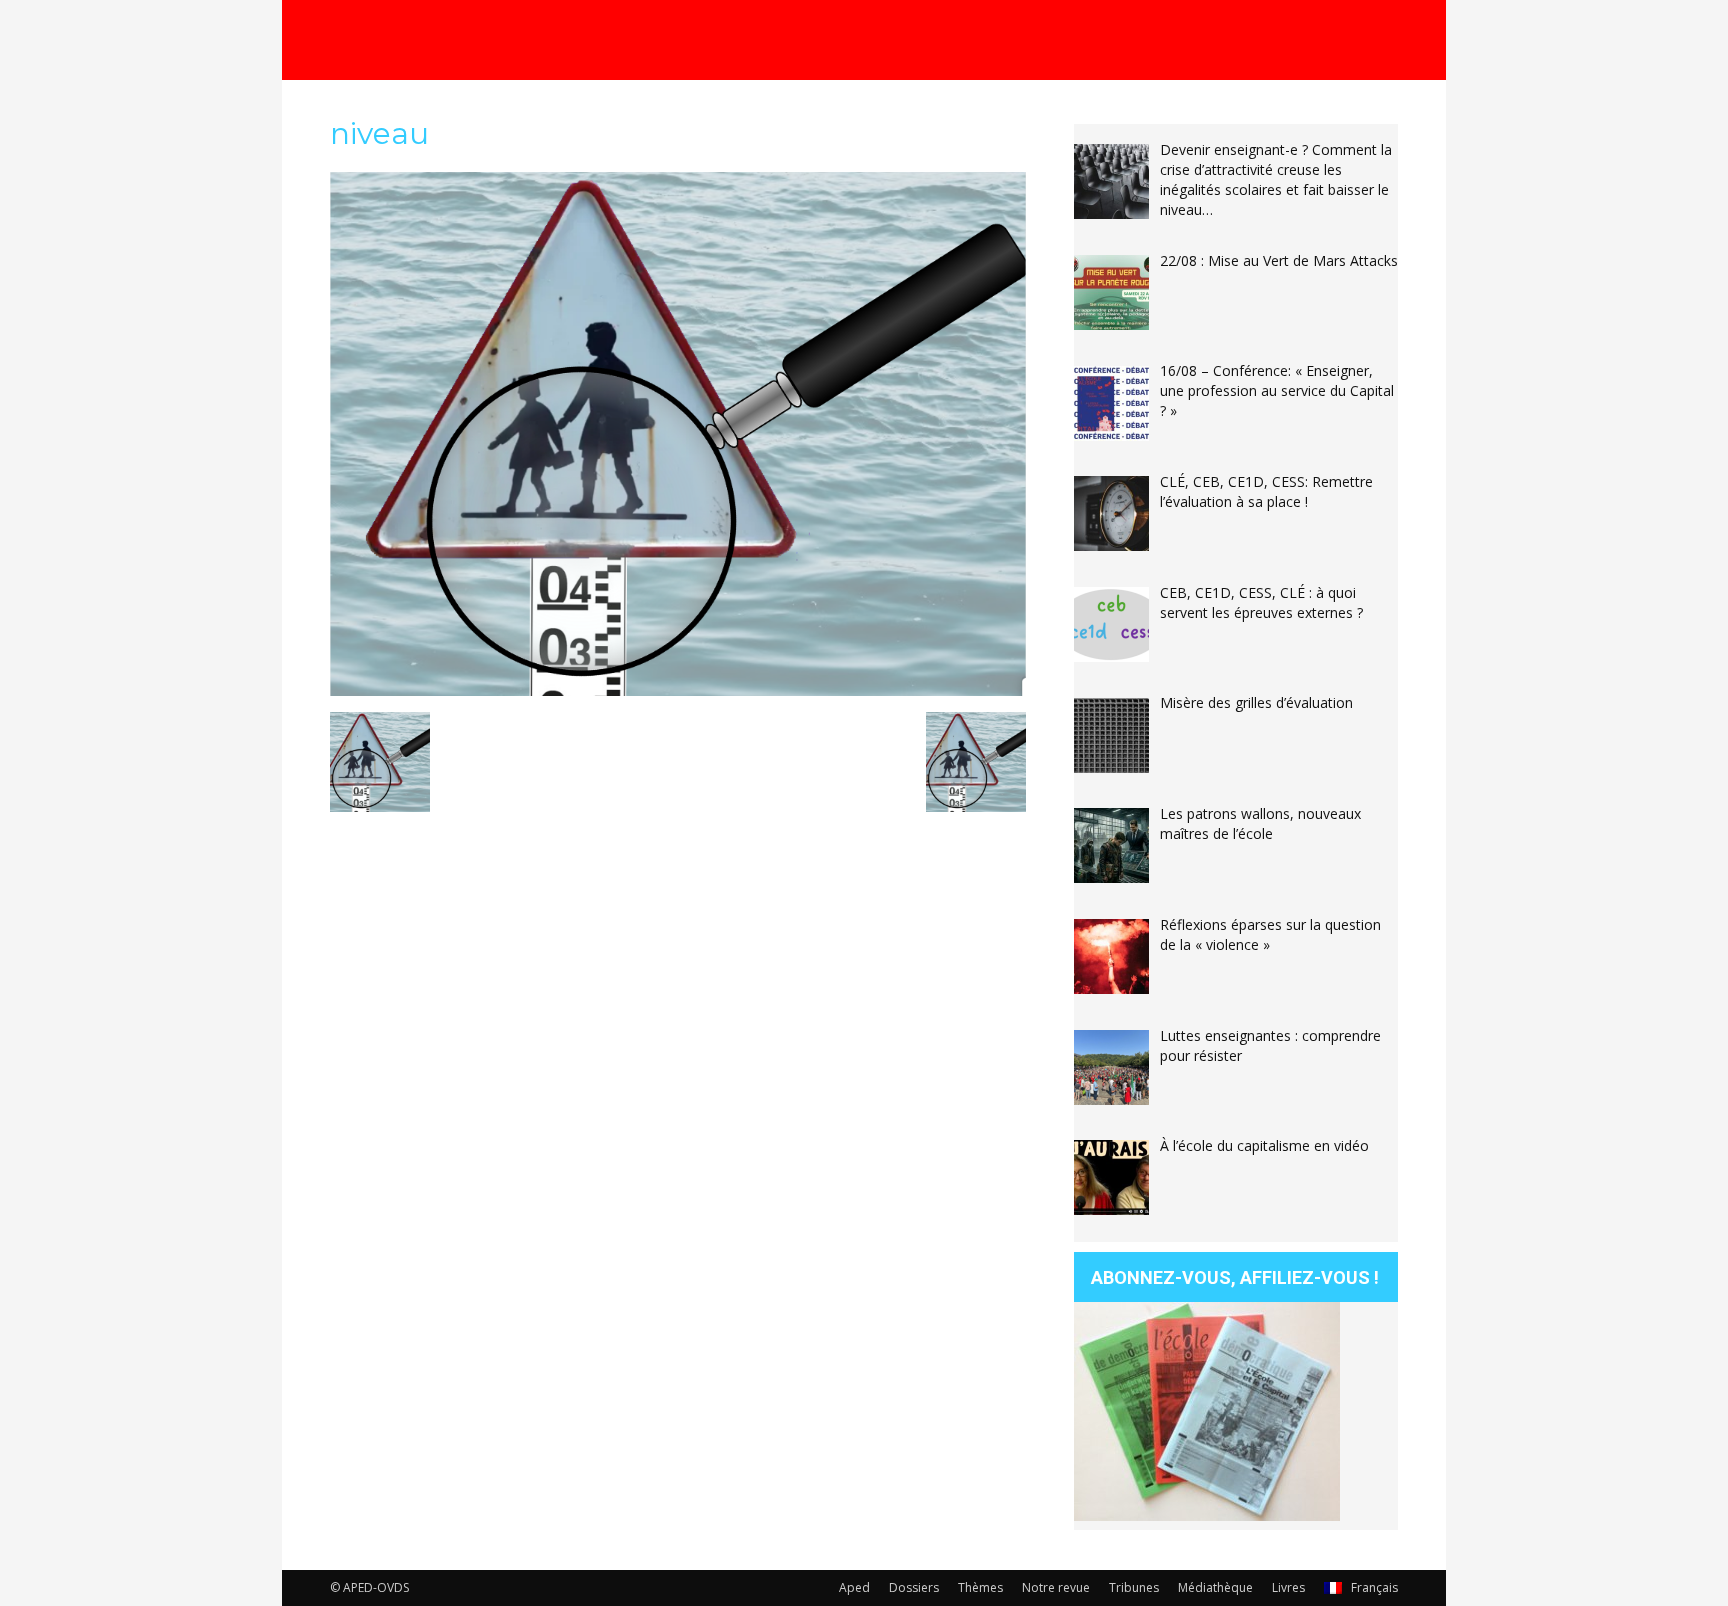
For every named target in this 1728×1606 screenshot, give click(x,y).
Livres (1288, 1587)
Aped (854, 1587)
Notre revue (1056, 1587)
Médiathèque (1215, 1587)
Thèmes (980, 1587)
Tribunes (1134, 1587)
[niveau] (678, 691)
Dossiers (914, 1587)
